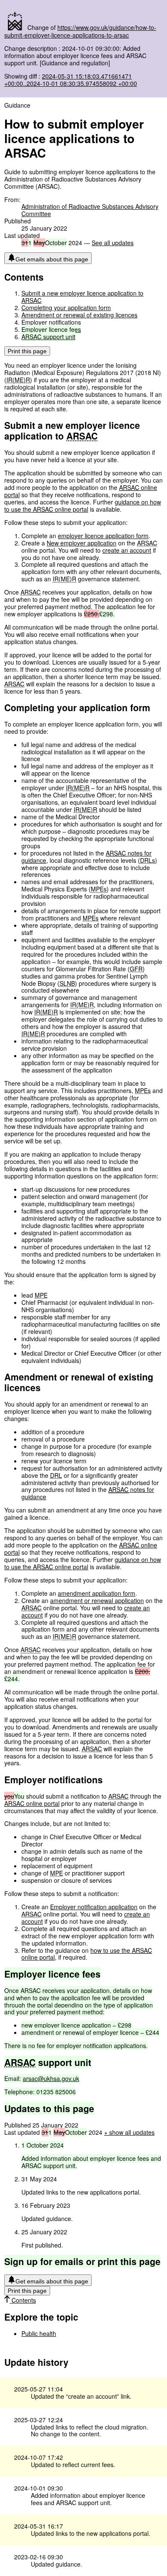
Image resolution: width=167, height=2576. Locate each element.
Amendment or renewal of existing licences (79, 315)
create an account (127, 550)
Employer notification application (94, 1907)
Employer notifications (51, 322)
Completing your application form (66, 308)
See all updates (113, 243)
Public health (39, 2333)
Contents (23, 2300)
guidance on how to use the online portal (83, 506)
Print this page (27, 351)
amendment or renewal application (97, 1600)
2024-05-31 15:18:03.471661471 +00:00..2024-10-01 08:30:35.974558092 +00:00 (71, 80)
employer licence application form (103, 536)
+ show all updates (129, 2132)
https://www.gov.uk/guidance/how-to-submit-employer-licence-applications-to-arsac (80, 31)
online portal (32, 1803)
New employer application (82, 543)
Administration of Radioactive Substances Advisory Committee (90, 210)
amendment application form (97, 1593)
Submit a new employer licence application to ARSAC (82, 297)
